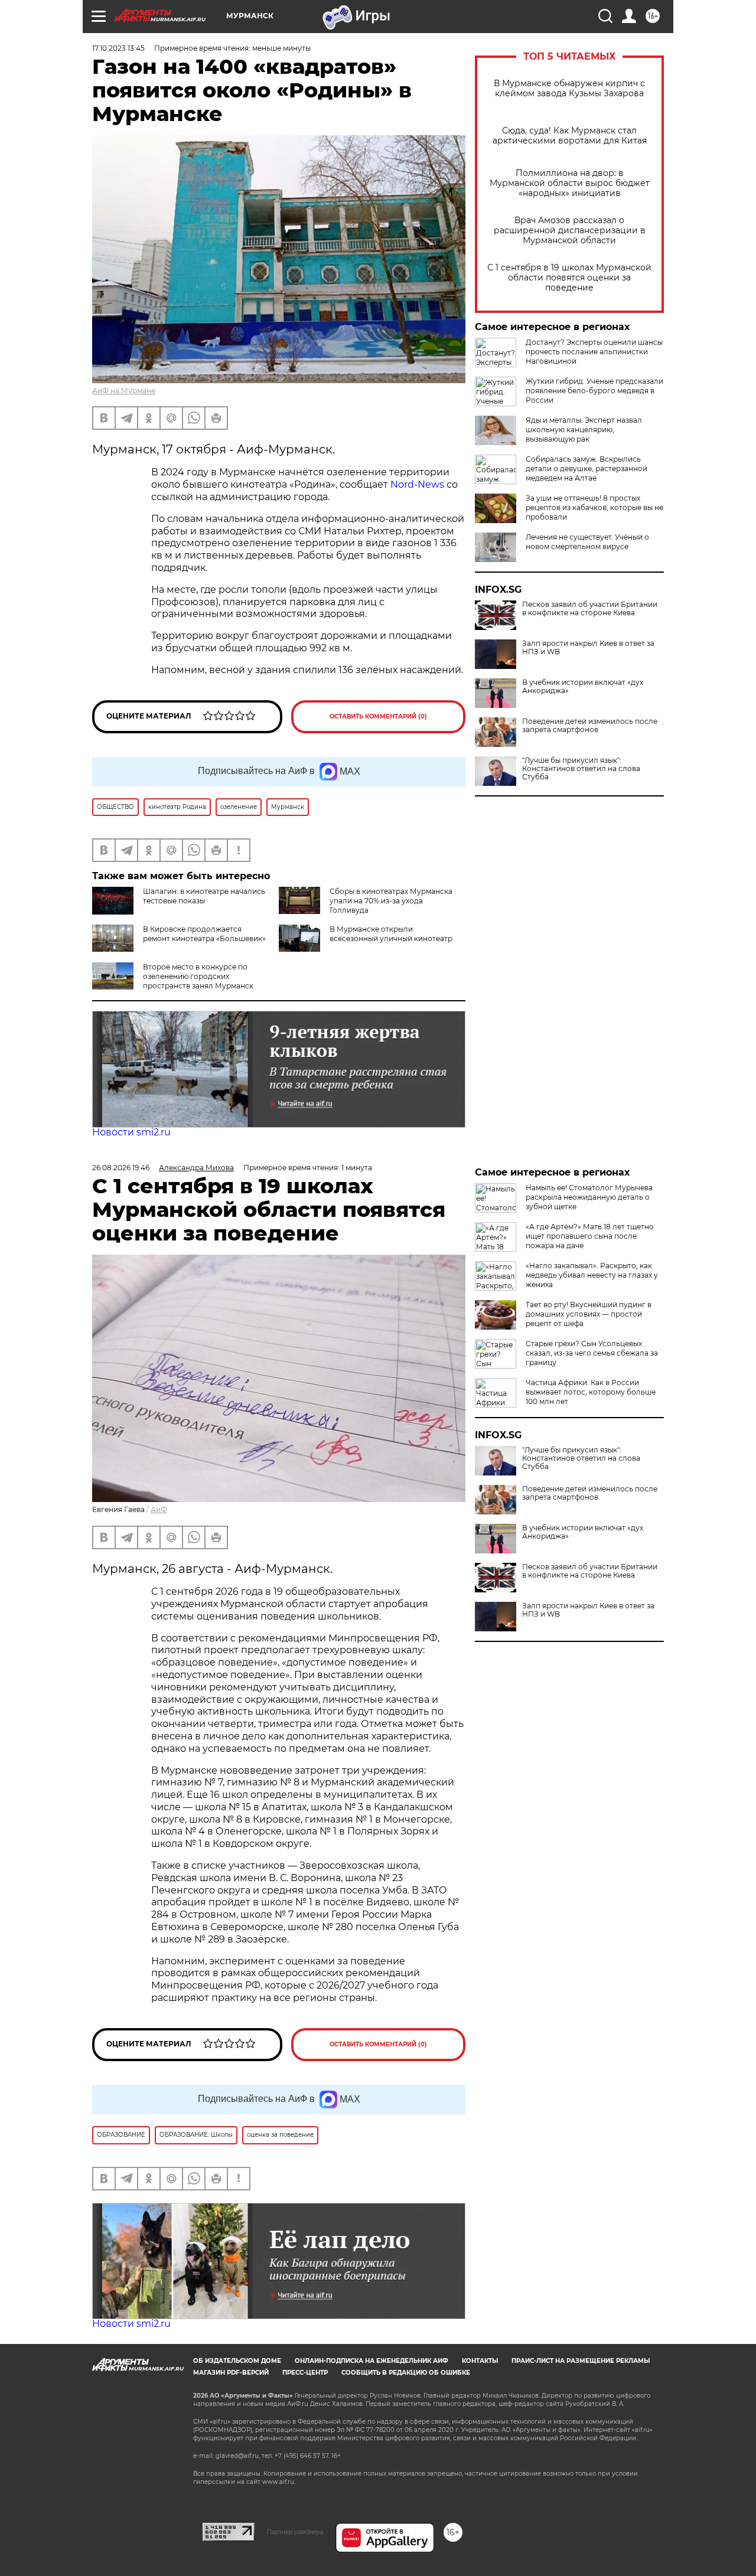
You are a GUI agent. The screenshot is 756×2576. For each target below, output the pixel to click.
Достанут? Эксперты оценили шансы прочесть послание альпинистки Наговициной (594, 352)
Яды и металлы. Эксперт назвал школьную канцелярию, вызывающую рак (584, 430)
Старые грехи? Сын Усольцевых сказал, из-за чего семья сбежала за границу (592, 1353)
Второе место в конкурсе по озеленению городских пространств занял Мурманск (198, 976)
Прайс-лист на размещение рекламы (581, 2361)
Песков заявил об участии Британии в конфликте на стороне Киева (590, 609)
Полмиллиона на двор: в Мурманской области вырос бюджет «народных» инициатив (570, 183)
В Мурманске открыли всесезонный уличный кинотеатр (391, 934)
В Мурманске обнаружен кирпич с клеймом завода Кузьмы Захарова (569, 89)
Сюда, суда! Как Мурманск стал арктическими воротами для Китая (570, 136)
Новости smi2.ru (131, 1132)
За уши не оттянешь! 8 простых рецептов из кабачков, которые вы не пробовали (594, 507)
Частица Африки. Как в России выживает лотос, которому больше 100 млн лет (591, 1392)
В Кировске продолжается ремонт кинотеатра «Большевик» (204, 934)
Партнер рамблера (295, 2532)
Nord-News (418, 484)
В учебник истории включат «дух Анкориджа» (583, 687)
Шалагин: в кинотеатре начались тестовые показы (204, 896)
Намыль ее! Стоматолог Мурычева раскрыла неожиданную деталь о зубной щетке (589, 1197)
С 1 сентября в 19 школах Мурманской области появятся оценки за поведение (569, 278)
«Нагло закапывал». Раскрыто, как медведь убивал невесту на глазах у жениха (592, 1275)
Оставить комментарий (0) (378, 716)
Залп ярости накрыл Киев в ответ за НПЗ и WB (588, 648)
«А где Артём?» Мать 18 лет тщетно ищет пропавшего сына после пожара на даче (590, 1236)
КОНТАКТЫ (480, 2361)
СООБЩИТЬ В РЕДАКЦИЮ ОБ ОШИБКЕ (406, 2373)
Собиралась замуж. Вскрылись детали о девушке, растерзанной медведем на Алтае (586, 468)
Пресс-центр (305, 2373)
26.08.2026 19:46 (121, 1168)
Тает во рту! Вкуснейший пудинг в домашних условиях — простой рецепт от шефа (589, 1314)
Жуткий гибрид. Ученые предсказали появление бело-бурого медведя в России (594, 391)
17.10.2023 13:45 (118, 48)
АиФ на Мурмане (124, 391)
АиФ (159, 1509)
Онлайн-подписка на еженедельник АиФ (372, 2361)
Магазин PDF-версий (231, 2373)
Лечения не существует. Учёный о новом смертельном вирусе (587, 542)
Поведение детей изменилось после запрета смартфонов (590, 726)
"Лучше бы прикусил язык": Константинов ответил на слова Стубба (581, 769)
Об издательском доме (237, 2361)
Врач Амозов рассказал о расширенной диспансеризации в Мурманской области (570, 231)
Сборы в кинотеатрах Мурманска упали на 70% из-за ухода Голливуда (391, 901)
